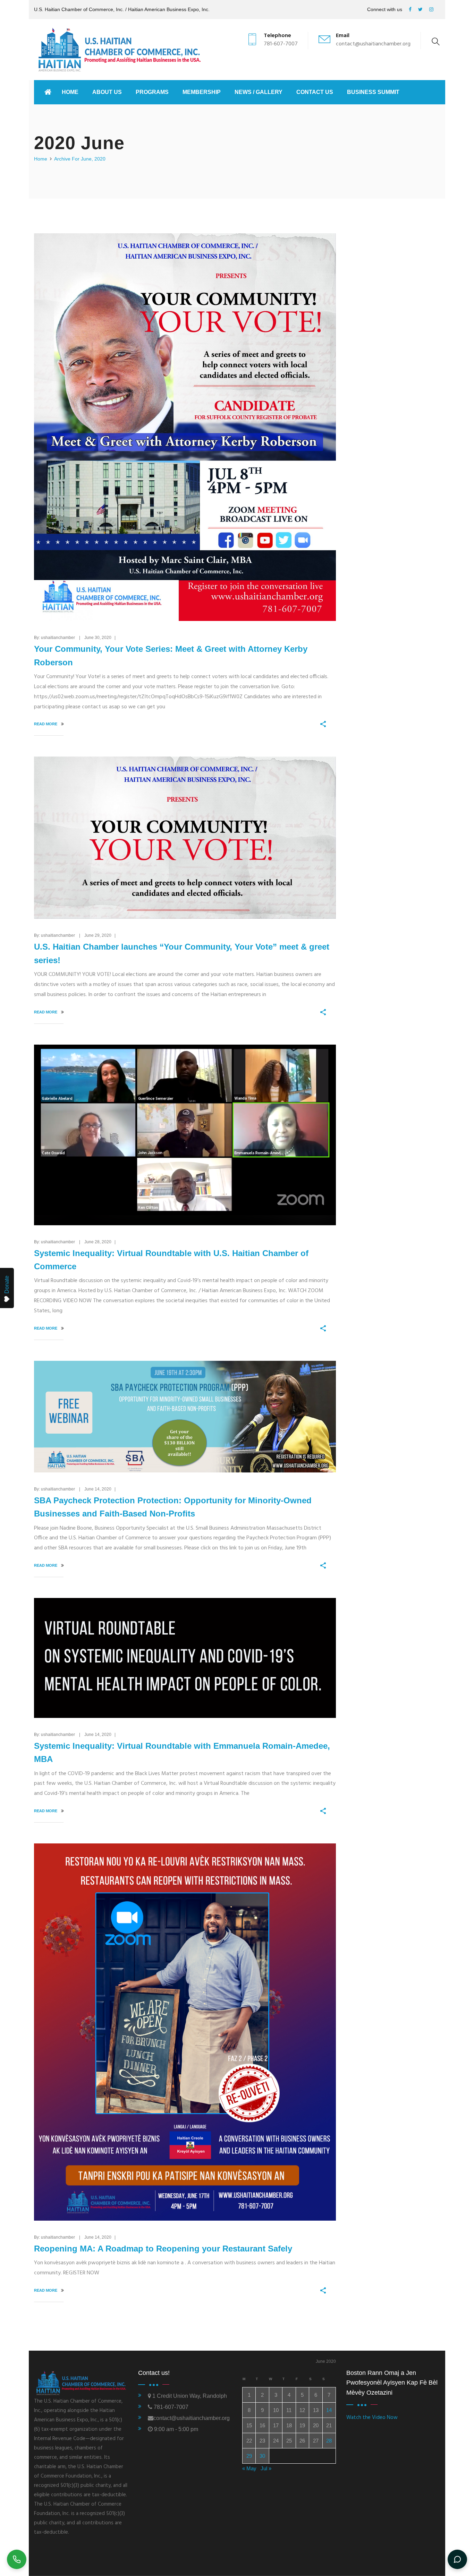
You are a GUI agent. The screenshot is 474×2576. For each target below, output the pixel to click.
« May (249, 2468)
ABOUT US (107, 92)
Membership (202, 92)
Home (70, 92)
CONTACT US (315, 92)
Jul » (266, 2468)
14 (329, 2410)
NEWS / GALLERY (259, 92)
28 (329, 2441)
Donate (7, 1285)
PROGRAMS (152, 92)
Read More (46, 724)
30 (262, 2456)
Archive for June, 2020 (80, 159)
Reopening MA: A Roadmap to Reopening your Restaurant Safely (163, 2249)
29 (249, 2456)
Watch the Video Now (372, 2418)
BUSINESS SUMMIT (373, 92)
